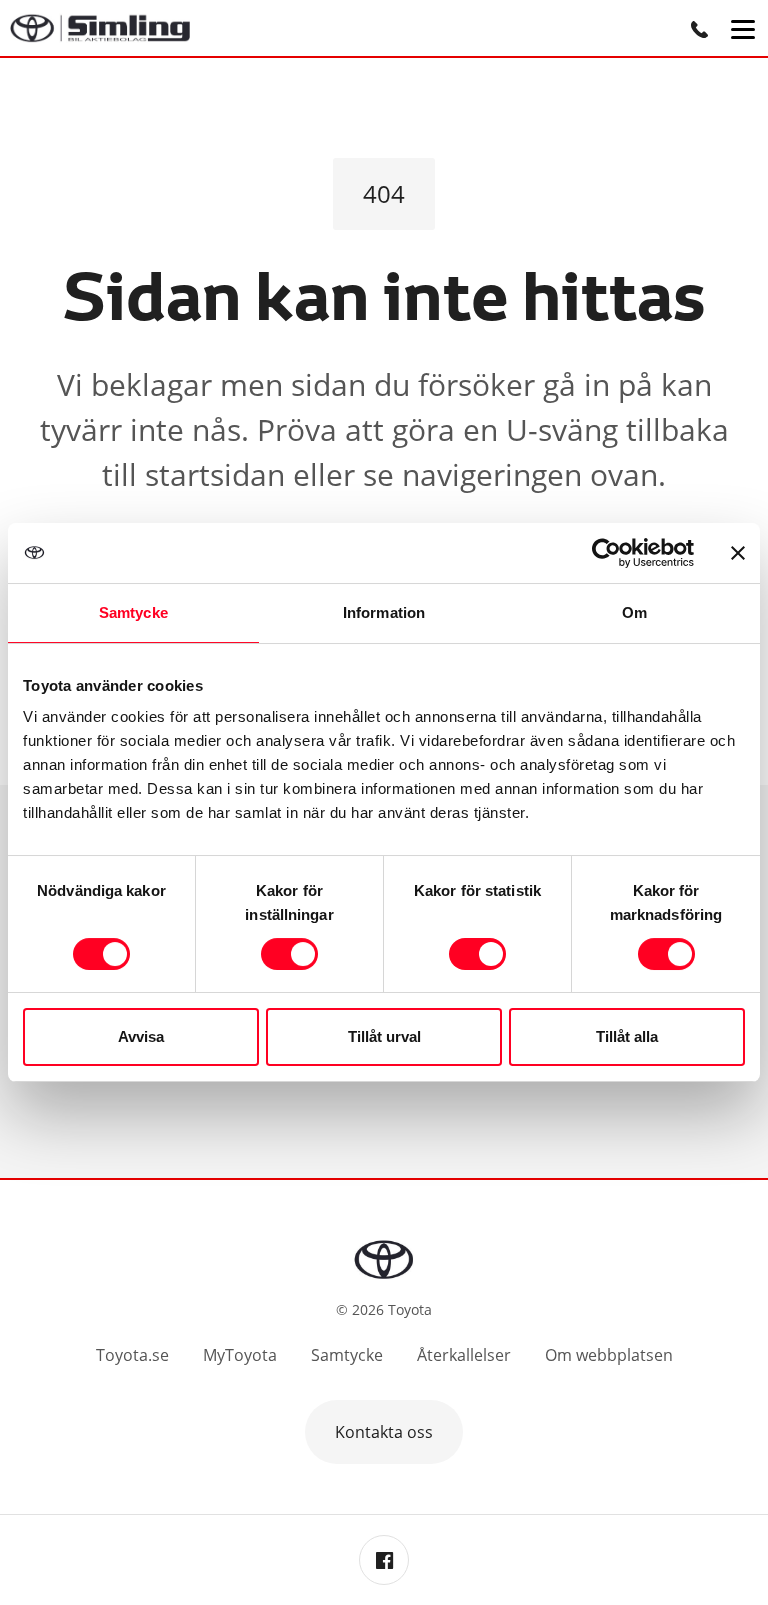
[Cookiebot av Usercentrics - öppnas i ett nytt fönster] (606, 553)
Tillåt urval (384, 1036)
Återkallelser (464, 1355)
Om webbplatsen (609, 1355)
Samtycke (347, 1355)
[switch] (289, 954)
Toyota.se (132, 1355)
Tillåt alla (627, 1036)
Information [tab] (384, 612)
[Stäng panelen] (738, 553)
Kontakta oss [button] (384, 1432)
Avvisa (141, 1036)
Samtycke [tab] (133, 612)
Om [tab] (634, 612)
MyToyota (240, 1355)
